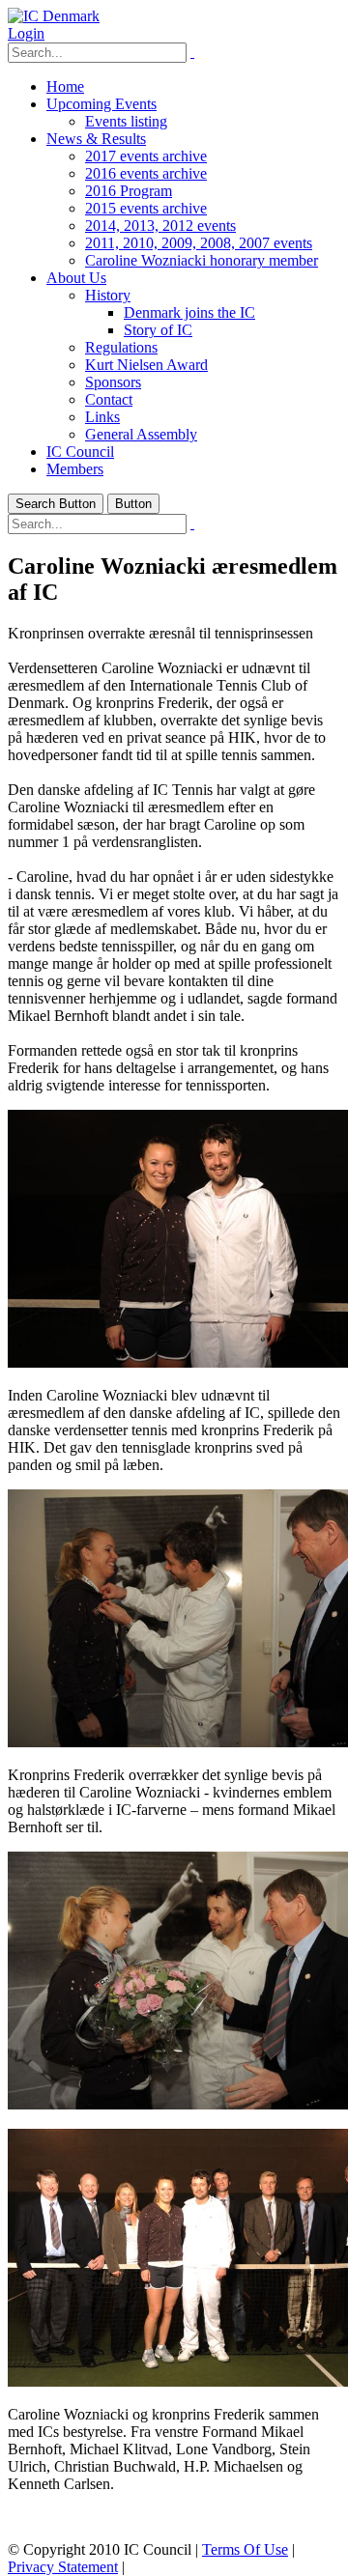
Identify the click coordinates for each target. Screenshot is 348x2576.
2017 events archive (146, 156)
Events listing (126, 121)
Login (26, 33)
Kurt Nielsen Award (146, 365)
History (108, 295)
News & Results (96, 139)
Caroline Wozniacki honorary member (202, 260)
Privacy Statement (63, 2567)
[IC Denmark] (54, 16)
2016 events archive (146, 173)
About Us (76, 278)
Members (75, 469)
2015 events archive (146, 208)
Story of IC (158, 330)
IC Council (80, 452)
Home (65, 86)
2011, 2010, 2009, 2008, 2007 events (199, 243)
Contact (109, 399)
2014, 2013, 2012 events (160, 226)
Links (102, 417)
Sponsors (113, 382)
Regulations (121, 347)
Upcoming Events (101, 104)
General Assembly (141, 434)
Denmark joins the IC (189, 312)
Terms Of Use (245, 2549)
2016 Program (129, 191)
